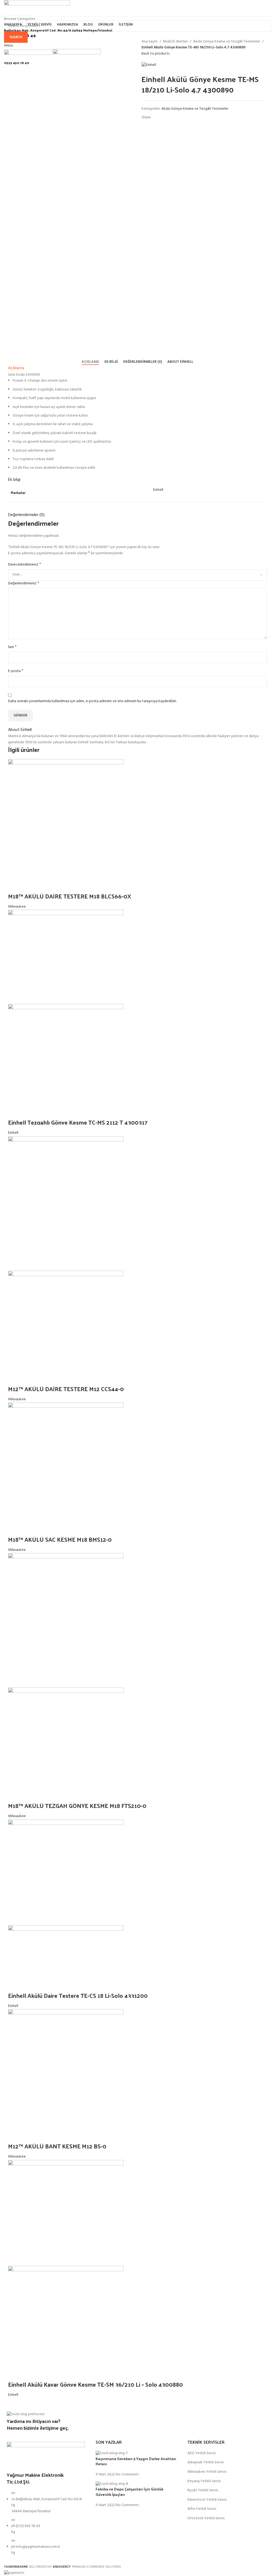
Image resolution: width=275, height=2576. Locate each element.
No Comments (127, 2474)
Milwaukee (17, 907)
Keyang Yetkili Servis (204, 2481)
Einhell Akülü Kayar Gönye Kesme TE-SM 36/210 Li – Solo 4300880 (95, 2384)
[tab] (90, 362)
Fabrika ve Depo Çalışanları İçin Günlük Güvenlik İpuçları (129, 2492)
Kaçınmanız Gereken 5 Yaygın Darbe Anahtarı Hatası (136, 2461)
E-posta (16, 671)
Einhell (158, 490)
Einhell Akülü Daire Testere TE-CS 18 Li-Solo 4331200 (78, 1995)
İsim (12, 647)
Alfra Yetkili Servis (202, 2509)
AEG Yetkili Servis (202, 2453)
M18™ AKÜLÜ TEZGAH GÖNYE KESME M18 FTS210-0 (77, 1806)
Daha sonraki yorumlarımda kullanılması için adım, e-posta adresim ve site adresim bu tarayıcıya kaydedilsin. (92, 701)
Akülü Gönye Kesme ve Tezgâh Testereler (227, 42)
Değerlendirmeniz (24, 584)
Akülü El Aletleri (176, 42)
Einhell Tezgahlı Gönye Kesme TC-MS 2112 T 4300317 (78, 1122)
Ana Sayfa (150, 42)
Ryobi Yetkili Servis (203, 2490)
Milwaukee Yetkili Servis (207, 2472)
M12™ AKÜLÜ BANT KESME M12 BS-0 (57, 2146)
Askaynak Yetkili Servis (206, 2463)
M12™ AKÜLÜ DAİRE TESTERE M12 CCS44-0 (66, 1389)
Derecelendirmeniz (25, 565)
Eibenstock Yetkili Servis (207, 2500)
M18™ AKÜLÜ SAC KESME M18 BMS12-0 (60, 1539)
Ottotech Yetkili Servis (206, 2518)
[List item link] (46, 2526)
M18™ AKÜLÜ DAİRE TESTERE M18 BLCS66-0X (70, 896)
